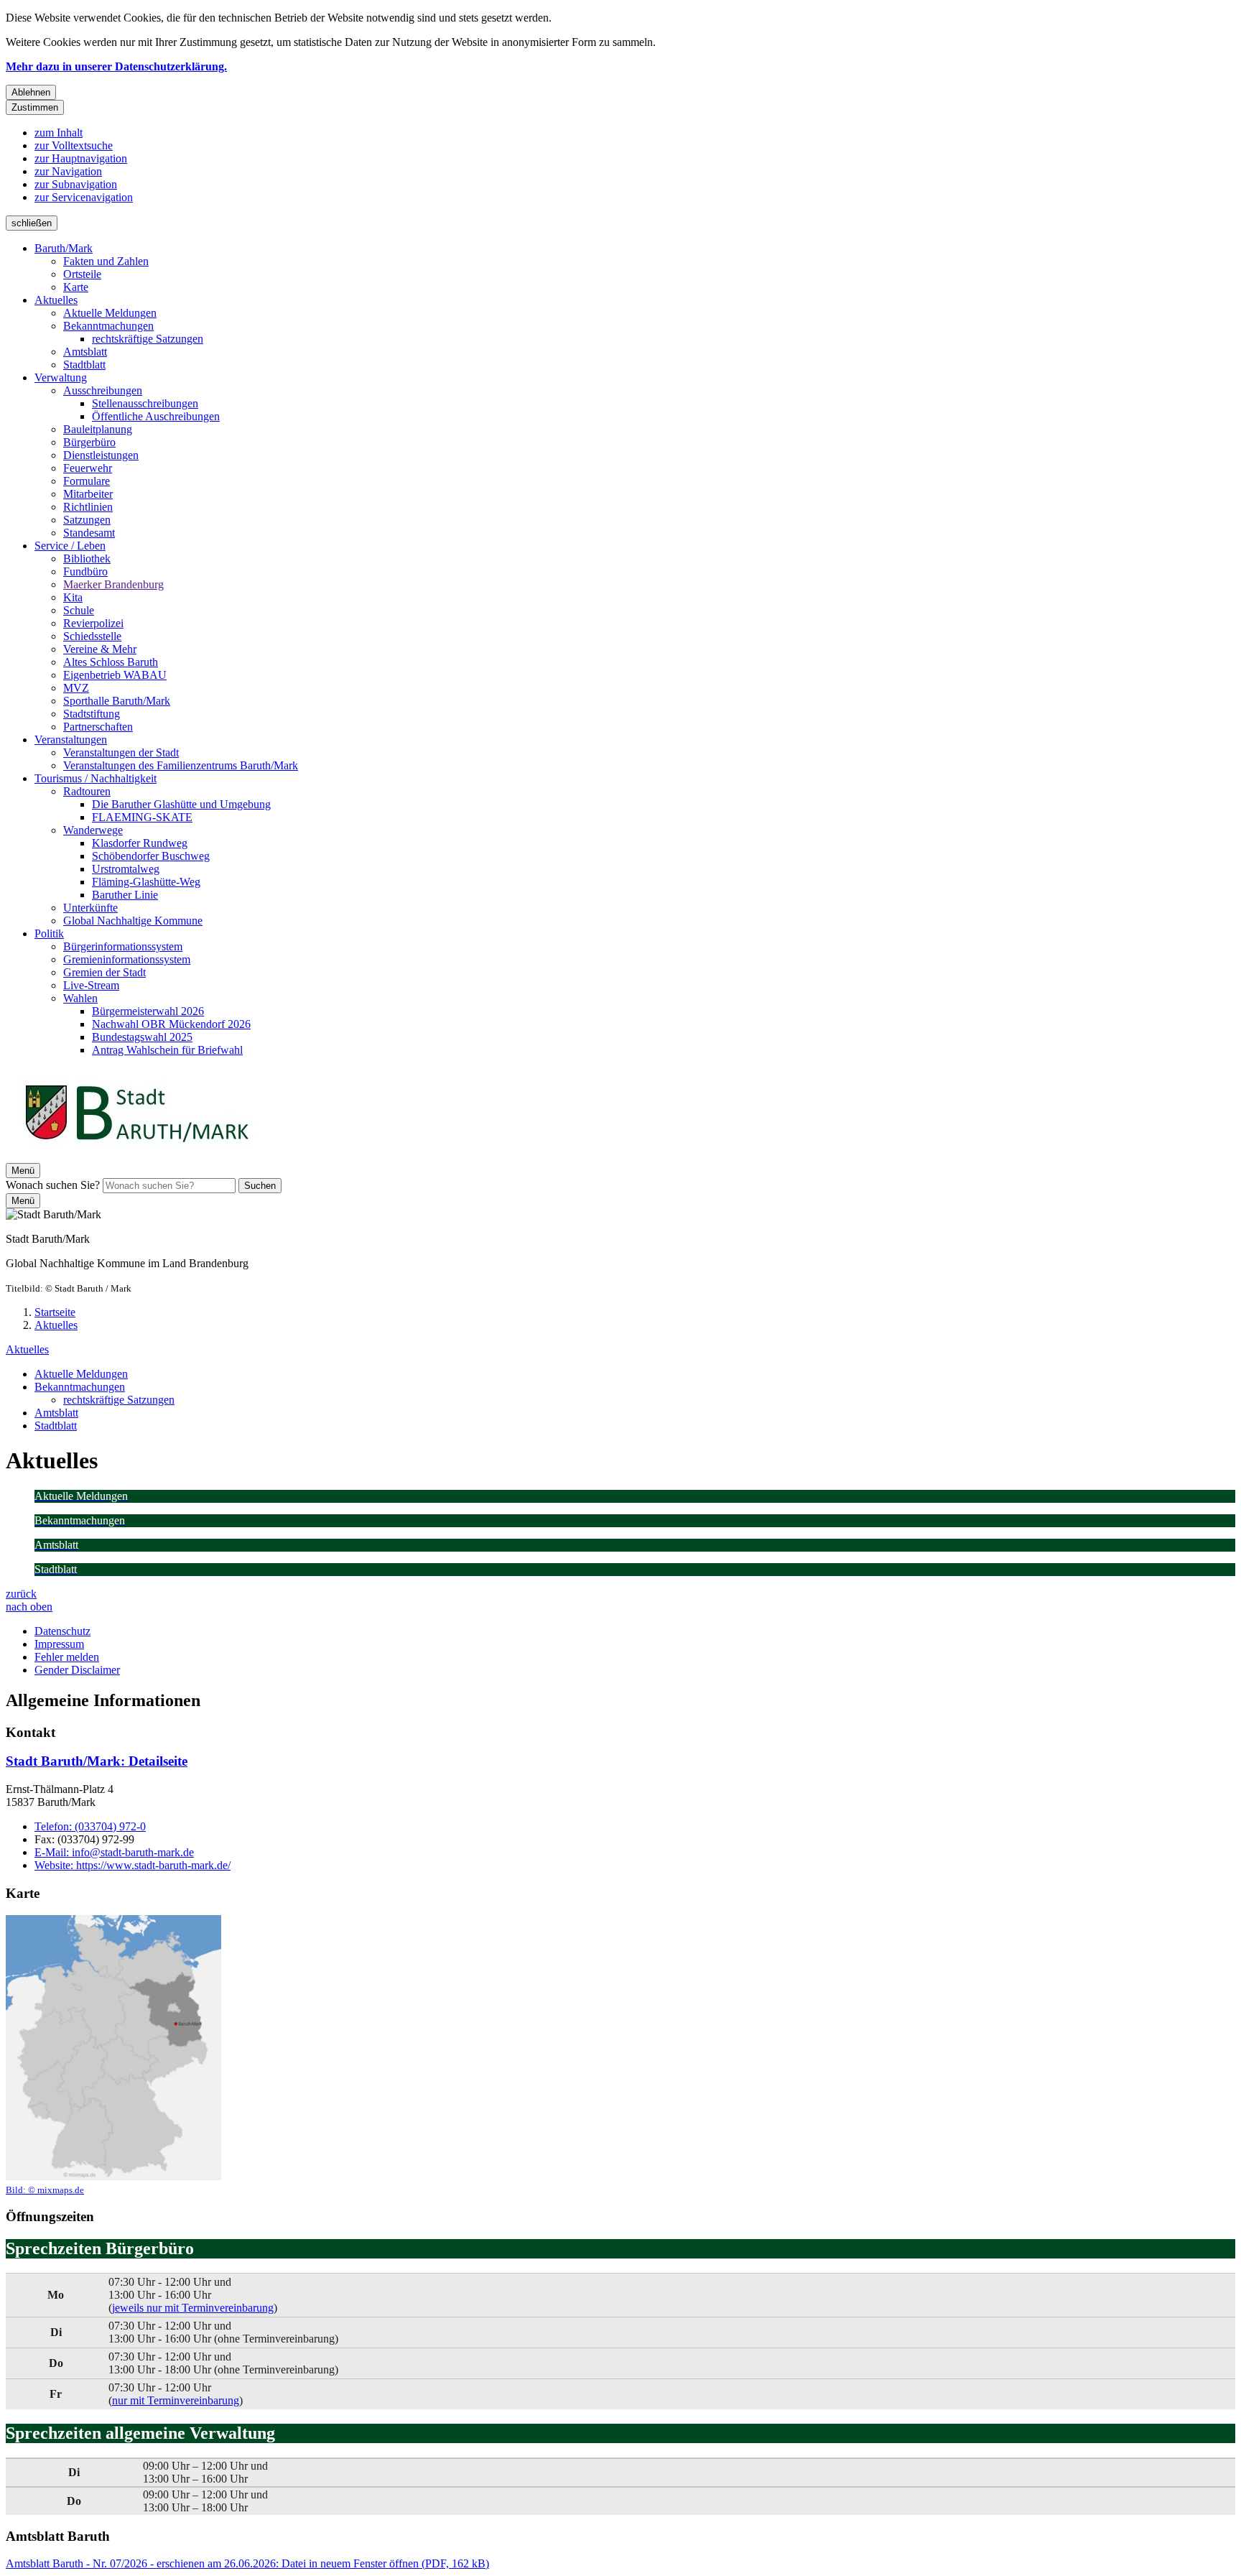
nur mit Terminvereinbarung (176, 2400)
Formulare (87, 481)
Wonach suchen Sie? (53, 1185)
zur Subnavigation (76, 184)
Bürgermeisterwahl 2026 (148, 1011)
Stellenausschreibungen (145, 403)
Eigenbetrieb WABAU (115, 675)
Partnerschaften (98, 727)
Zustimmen (35, 107)
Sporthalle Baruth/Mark (117, 701)
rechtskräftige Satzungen (148, 339)
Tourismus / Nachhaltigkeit (96, 778)
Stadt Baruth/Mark (97, 1761)
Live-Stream (91, 985)
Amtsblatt (85, 352)
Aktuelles (56, 300)
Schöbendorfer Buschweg (151, 856)
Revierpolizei (93, 623)
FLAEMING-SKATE (142, 817)
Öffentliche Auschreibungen (156, 416)
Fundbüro (85, 571)
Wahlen (80, 998)
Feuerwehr (88, 468)
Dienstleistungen (101, 455)
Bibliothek (87, 559)
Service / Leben (70, 546)
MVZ (76, 688)
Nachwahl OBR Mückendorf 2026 (171, 1024)
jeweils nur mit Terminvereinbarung (193, 2308)
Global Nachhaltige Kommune (133, 921)
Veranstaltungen (71, 740)
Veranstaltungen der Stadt (121, 752)
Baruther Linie (125, 895)
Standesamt (89, 533)
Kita (73, 597)
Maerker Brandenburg (113, 584)
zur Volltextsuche (74, 145)
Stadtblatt (84, 365)
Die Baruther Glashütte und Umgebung (181, 804)
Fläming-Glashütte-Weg (146, 882)
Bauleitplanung (98, 429)
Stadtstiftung (92, 714)
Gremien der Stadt (104, 972)
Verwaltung (61, 377)
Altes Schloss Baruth (111, 662)
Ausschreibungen (103, 390)
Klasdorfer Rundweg (140, 843)
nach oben (29, 1607)
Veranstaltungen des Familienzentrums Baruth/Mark (181, 765)
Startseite (55, 1312)
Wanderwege (93, 830)
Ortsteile (82, 274)
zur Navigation (68, 171)
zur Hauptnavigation (81, 158)
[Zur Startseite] (136, 1156)
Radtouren (87, 791)
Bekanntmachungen (108, 326)
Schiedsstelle (92, 636)
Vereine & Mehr (100, 649)
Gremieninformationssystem (127, 959)
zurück (21, 1594)
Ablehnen (31, 92)
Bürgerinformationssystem (123, 946)
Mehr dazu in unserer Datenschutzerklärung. (116, 66)
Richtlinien (88, 507)
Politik (49, 933)
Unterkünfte (90, 908)
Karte (76, 287)
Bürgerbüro (89, 442)
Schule (79, 610)
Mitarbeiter (88, 494)
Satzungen (87, 520)
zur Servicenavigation (84, 197)
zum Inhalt (59, 133)
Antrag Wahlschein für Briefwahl (167, 1050)
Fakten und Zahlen (106, 261)
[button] (113, 2056)
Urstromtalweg (126, 869)
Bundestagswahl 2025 (142, 1037)
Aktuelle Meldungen (110, 313)
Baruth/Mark (64, 248)
